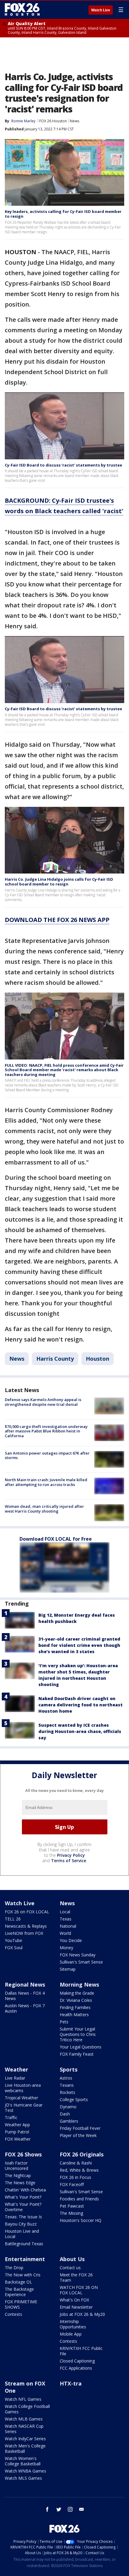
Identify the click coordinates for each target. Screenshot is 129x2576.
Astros (66, 2078)
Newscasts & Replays (26, 1926)
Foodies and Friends (79, 2199)
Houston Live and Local (22, 2234)
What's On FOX (74, 2300)
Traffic (11, 2117)
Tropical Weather (21, 2098)
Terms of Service (69, 1861)
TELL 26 (13, 1919)
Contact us (70, 2268)
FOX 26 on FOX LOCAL (27, 1912)
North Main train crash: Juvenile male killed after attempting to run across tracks (46, 1482)
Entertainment (25, 2259)
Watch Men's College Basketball (25, 2448)
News (75, 121)
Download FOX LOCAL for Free (56, 1539)
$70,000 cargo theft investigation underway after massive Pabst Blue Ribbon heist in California (46, 1431)
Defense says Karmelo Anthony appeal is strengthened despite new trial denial (43, 1402)
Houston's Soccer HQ (81, 2220)
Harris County (55, 1359)
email (82, 2509)
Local (65, 1912)
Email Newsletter (76, 2307)
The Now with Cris (23, 2275)
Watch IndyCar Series (25, 2439)
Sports (69, 2069)
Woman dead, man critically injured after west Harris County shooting (44, 1509)
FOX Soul (14, 1948)
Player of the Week (78, 2135)
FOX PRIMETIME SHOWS (21, 2304)
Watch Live (101, 10)
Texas (66, 1919)
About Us (72, 2259)
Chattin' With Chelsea (25, 2190)
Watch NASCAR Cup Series (24, 2429)
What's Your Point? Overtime (23, 2207)
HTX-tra (71, 2383)
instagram (70, 2509)
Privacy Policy (71, 1855)
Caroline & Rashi (76, 2163)
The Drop (14, 2268)
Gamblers (69, 2121)
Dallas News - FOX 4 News (25, 1996)
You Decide (71, 1940)
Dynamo (68, 2107)
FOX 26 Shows (23, 2154)
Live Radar (15, 2078)
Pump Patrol (17, 2132)
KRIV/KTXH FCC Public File (81, 2351)
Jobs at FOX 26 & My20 (82, 2314)
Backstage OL (18, 2282)
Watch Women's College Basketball (23, 2461)
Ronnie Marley (23, 121)
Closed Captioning (77, 2361)
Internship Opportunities (73, 2324)
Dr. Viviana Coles (76, 2000)
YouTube (13, 1940)
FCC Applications (76, 2368)
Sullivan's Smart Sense (81, 1962)
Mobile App (71, 2334)
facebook (47, 2509)
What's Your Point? (23, 2197)
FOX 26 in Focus (75, 2177)
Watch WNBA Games (25, 2471)
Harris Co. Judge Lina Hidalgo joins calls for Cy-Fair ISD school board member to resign (59, 882)
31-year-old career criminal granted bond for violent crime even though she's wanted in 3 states (79, 1645)
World (65, 1933)
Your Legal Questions (81, 2047)
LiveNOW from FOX (24, 1933)
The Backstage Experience (19, 2292)
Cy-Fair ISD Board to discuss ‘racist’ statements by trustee (63, 465)
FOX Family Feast (77, 2054)
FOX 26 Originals (82, 2154)
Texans (67, 2085)
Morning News (79, 1984)
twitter (59, 2509)
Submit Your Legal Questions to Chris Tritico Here (78, 2034)
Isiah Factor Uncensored (16, 2166)
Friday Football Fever (80, 2128)
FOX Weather (18, 2139)
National (68, 1926)
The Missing (71, 2213)
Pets (64, 2022)
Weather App (17, 2125)
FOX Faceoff (72, 2184)
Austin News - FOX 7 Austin (25, 2008)
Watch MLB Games (24, 2419)
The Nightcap (18, 2175)
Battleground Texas (24, 2244)
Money (66, 1948)
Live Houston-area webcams (23, 2088)
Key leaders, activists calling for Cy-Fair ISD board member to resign (63, 214)
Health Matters (74, 2015)
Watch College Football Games (27, 2409)
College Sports (74, 2099)
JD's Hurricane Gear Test (24, 2108)
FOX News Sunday (78, 1955)
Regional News (25, 1984)
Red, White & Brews (79, 2170)
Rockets (67, 2092)
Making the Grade (77, 1993)
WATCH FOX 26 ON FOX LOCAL (79, 2290)
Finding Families (75, 2007)
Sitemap (68, 1969)
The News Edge (20, 2183)
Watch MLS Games (23, 2478)
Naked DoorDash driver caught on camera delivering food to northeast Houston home (81, 1705)
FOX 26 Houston (53, 121)
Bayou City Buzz (21, 2224)
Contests (13, 2314)
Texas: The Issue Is (23, 2217)
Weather (16, 2069)
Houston (97, 1359)
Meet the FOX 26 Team (76, 2277)
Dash (65, 2114)
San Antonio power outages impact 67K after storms (47, 1455)
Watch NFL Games (23, 2399)
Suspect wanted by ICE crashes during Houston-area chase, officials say (80, 1731)
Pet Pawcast (72, 2206)
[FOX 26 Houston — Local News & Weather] (22, 10)
